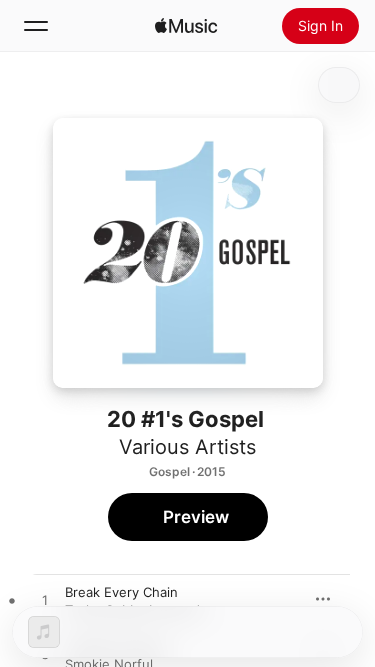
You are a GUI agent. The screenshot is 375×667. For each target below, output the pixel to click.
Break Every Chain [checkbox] (121, 592)
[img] (186, 26)
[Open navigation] (36, 26)
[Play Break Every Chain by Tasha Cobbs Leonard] (45, 601)
